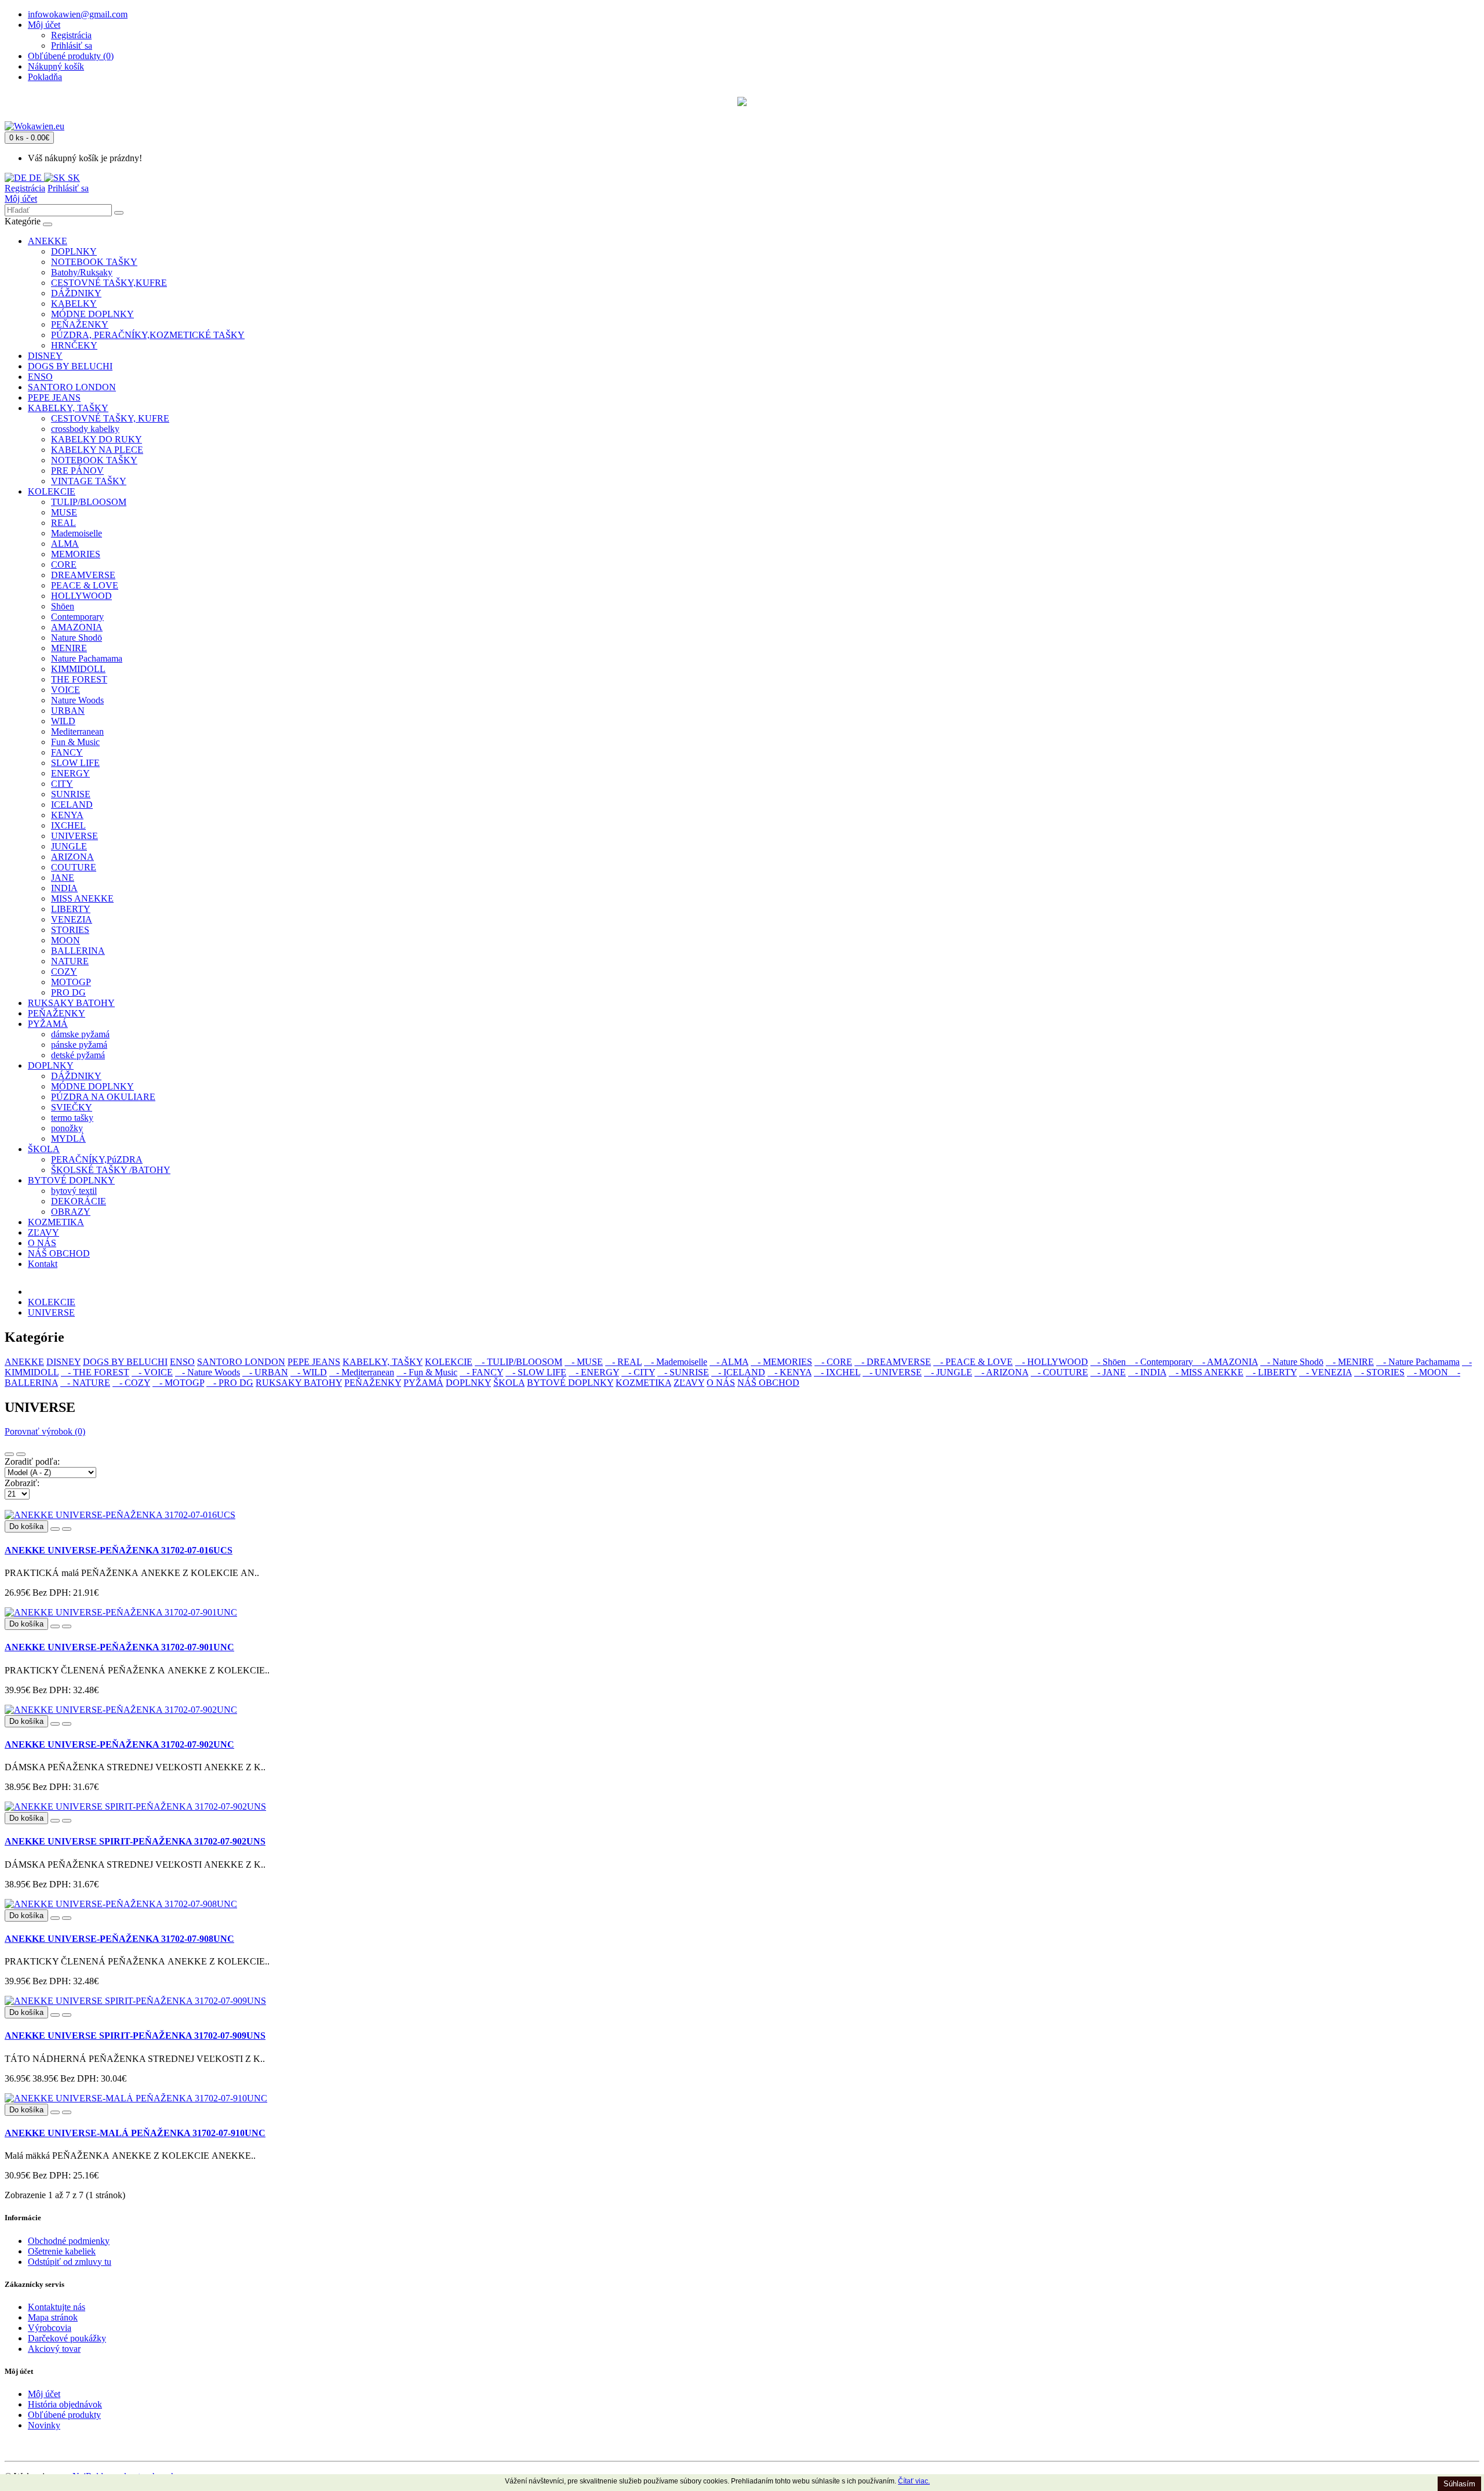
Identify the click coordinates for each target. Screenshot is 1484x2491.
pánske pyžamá (79, 1045)
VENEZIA (72, 919)
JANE (63, 878)
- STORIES (1379, 1372)
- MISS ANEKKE (1206, 1372)
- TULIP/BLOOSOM (519, 1362)
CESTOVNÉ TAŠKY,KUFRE (109, 283)
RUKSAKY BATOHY (71, 1003)
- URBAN (265, 1372)
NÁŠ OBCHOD (59, 1253)
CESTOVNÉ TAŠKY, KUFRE (110, 418)
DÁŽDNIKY (76, 293)
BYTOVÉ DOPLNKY (71, 1180)
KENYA (67, 815)
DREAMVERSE (83, 575)
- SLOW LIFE (536, 1372)
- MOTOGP (178, 1383)
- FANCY (481, 1372)
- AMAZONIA (1227, 1362)
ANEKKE (48, 241)
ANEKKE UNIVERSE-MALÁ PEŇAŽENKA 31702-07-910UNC (135, 2133)
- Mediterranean (362, 1372)
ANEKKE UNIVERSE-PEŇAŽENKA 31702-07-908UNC (119, 1939)
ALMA (65, 544)
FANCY (67, 752)
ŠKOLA (44, 1149)
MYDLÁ (68, 1139)
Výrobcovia (50, 2328)
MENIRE (69, 648)
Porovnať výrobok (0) (45, 1431)
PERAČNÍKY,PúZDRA (97, 1159)
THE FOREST (79, 679)
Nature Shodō (77, 638)
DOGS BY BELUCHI (70, 366)
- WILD (309, 1372)
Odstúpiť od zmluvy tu (70, 2262)
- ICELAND (738, 1372)
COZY (64, 972)
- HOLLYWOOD (1052, 1362)
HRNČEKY (74, 345)
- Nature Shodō (1292, 1362)
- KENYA (790, 1372)
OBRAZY (71, 1212)
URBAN (68, 711)
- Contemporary (1162, 1362)
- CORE (833, 1362)
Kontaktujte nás (57, 2307)
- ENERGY (594, 1372)
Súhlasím (1459, 2484)
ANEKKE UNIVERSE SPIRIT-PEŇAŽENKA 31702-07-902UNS (135, 1841)
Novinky (44, 2425)
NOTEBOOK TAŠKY (94, 262)
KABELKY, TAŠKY (68, 408)
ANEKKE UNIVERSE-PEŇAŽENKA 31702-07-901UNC (119, 1647)
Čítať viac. (914, 2481)
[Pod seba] (9, 1454)
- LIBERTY (1271, 1372)
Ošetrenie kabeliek (62, 2251)
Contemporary (77, 617)
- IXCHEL (837, 1372)
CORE (64, 564)
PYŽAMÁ (48, 1024)
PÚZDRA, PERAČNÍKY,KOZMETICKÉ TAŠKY (148, 335)
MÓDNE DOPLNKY (92, 314)
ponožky (67, 1128)
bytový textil (74, 1191)
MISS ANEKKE (82, 898)
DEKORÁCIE (79, 1201)
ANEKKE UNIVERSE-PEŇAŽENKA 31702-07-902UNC (119, 1744)
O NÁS (42, 1243)
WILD (63, 721)
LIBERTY (71, 909)
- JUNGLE (948, 1372)
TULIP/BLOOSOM (89, 502)
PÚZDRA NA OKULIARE (103, 1097)
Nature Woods (77, 700)
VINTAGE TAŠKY (89, 481)
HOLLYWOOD (81, 596)
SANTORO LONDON (72, 387)
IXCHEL (68, 825)
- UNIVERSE (892, 1372)
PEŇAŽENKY (80, 324)
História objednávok (65, 2404)
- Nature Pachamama (1418, 1362)
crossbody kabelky (85, 429)
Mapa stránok (53, 2317)
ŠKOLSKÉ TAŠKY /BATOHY (111, 1170)
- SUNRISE (683, 1372)
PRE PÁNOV (77, 471)
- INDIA (1147, 1372)
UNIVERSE (74, 836)
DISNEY (45, 356)
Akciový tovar (54, 2349)
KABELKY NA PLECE (97, 450)
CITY (62, 784)
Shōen (63, 606)
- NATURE (85, 1383)
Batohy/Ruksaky (82, 272)
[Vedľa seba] (21, 1454)
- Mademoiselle (676, 1362)
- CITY (638, 1372)
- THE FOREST (95, 1372)
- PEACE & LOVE (973, 1362)
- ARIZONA (1001, 1372)
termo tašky (72, 1118)
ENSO (40, 377)
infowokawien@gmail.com (78, 14)
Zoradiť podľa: (32, 1461)
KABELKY (74, 304)
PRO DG (68, 992)
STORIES (70, 930)
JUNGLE (69, 846)
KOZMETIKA (56, 1222)
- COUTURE (1059, 1372)
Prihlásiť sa (72, 46)
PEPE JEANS (54, 397)
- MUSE (584, 1362)
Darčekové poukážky (67, 2338)
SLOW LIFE (75, 763)
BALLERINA (78, 951)
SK (73, 178)
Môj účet (21, 199)
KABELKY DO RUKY (97, 439)
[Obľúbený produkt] (55, 1529)
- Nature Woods (208, 1372)
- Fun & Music (427, 1372)
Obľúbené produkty (64, 2415)
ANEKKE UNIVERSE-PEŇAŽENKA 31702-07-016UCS (119, 1550)
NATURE (70, 961)
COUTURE (74, 867)
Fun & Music (75, 742)
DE (35, 178)
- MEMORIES (781, 1362)
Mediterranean (77, 731)
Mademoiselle (77, 533)
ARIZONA (72, 857)
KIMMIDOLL (78, 669)
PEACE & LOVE (85, 585)
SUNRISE (71, 794)
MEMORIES (76, 554)
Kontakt (43, 1264)
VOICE (66, 690)
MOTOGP (71, 982)
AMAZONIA (77, 627)
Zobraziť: (22, 1483)
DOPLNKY (74, 251)
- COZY (131, 1383)
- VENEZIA (1325, 1372)
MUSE (64, 512)
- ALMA (729, 1362)
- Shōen (1109, 1362)
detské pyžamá (78, 1055)
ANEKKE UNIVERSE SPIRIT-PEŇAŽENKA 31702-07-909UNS (135, 2036)
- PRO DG (230, 1383)
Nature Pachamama (87, 658)
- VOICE (152, 1372)
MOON (66, 940)
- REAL (623, 1362)
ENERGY (70, 773)
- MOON (1429, 1372)
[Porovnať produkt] (67, 1529)
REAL (63, 523)
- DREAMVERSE (893, 1362)
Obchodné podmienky (69, 2241)
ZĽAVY (43, 1232)
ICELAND (72, 805)
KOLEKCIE (52, 491)
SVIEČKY (72, 1107)
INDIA (64, 888)
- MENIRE (1350, 1362)
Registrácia (71, 35)
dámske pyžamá (80, 1034)
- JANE (1108, 1372)
